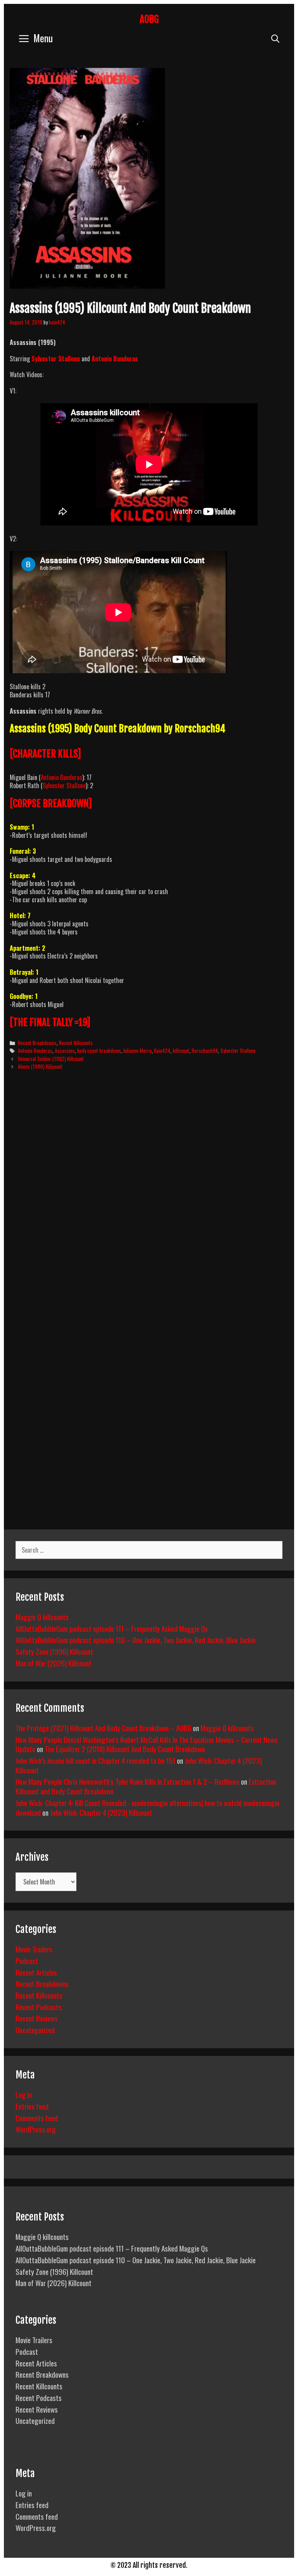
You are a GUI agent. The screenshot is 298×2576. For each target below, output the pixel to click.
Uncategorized (35, 2030)
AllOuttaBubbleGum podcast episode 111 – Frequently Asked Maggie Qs (112, 1628)
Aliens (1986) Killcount (40, 1066)
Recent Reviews (37, 2018)
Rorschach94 (205, 1051)
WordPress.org (36, 2129)
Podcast (27, 1961)
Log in (24, 2094)
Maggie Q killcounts (42, 1617)
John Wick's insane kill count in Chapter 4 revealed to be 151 (95, 1760)
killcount (181, 1051)
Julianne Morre (137, 1051)
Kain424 (162, 1051)
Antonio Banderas (62, 777)
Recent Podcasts (39, 2007)
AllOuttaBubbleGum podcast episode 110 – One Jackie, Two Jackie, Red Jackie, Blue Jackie (136, 1640)
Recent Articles (36, 1972)
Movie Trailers (34, 1949)
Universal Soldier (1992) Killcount (51, 1059)
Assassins (65, 1051)
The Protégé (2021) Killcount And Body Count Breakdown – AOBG (103, 1728)
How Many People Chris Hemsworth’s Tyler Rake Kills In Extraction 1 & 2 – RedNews (127, 1781)
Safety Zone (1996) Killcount (54, 1651)
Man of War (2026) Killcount (54, 1663)
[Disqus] (149, 1195)
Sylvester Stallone (56, 359)
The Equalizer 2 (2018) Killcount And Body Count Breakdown (125, 1749)
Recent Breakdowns (37, 1043)
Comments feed (37, 2118)
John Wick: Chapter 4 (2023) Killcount (101, 1812)
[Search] (275, 38)
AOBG (149, 19)
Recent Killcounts (76, 1043)
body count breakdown (99, 1051)
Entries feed (32, 2106)
